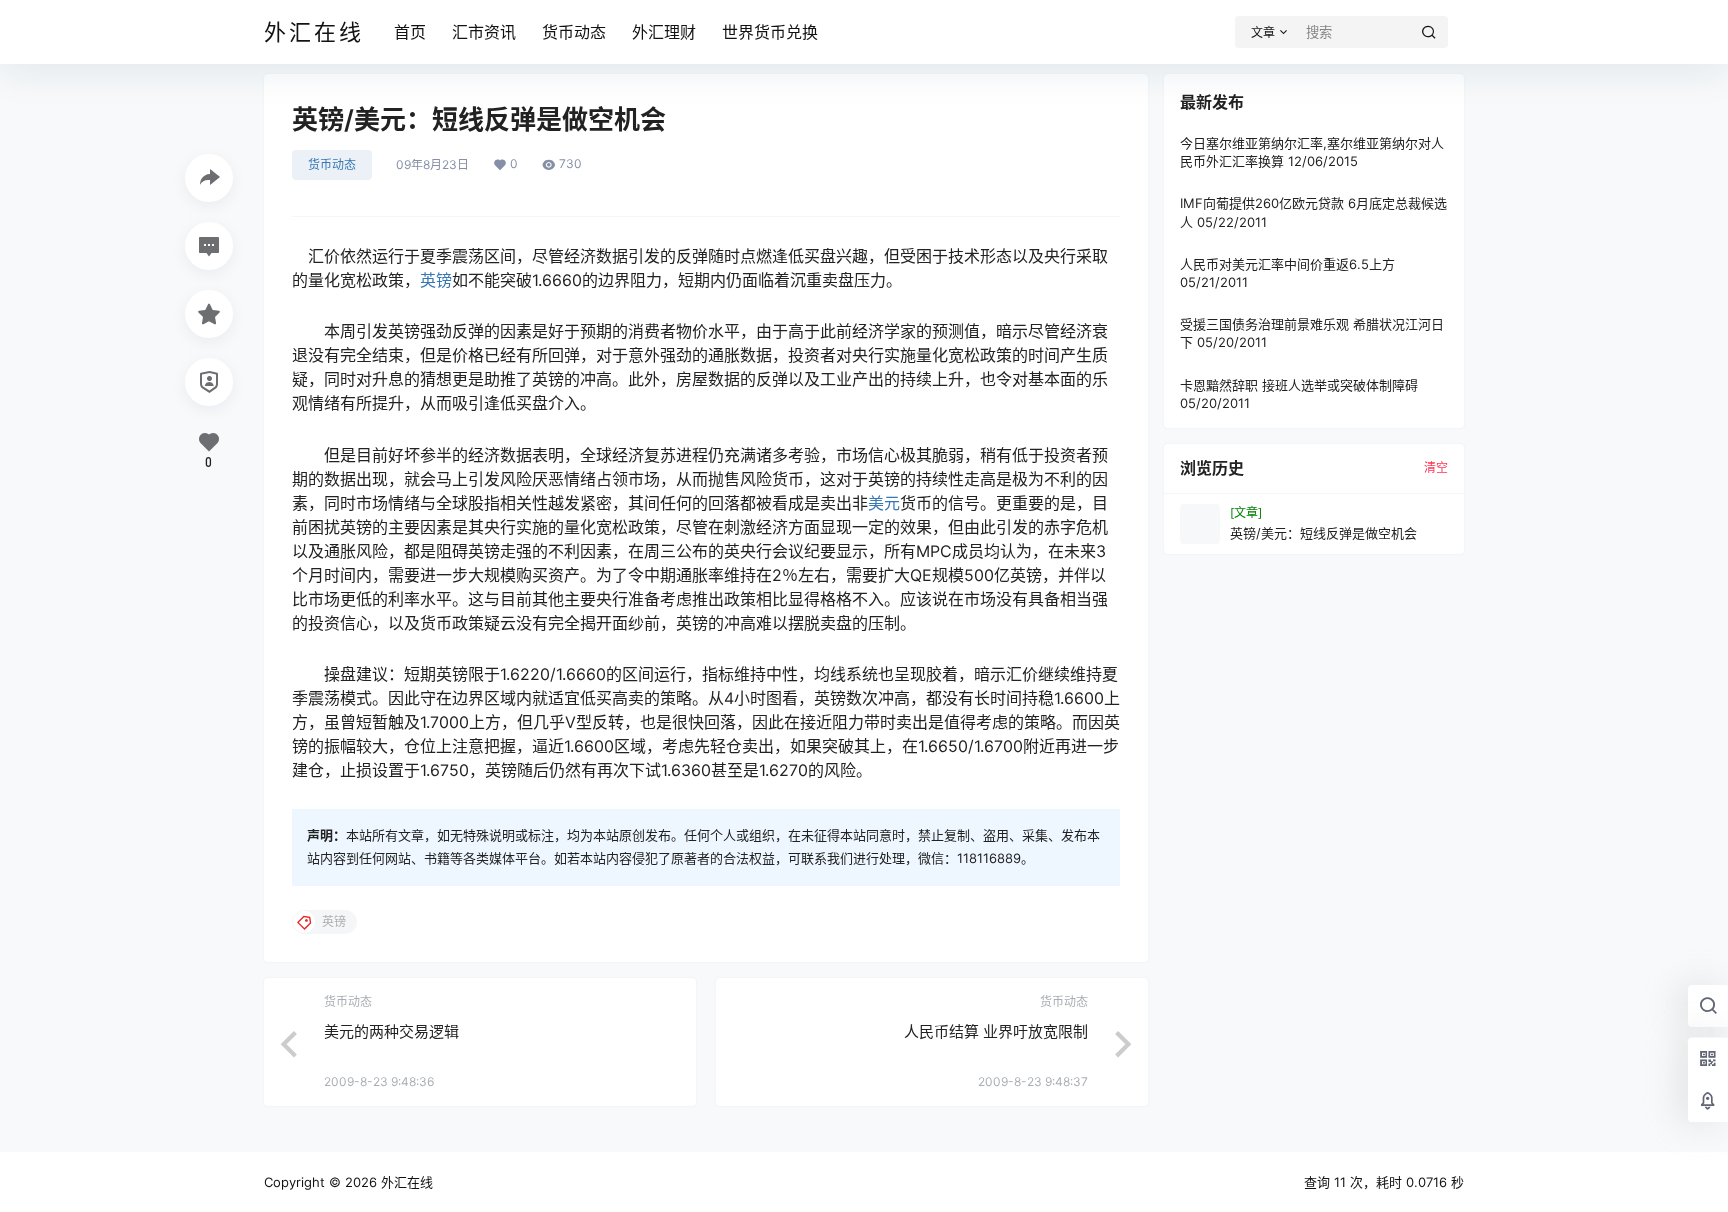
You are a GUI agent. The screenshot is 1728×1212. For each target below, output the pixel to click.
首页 (410, 32)
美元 (884, 503)
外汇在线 (405, 1182)
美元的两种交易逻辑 (391, 1031)
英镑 (436, 280)
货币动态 (574, 32)
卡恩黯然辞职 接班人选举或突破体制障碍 (1299, 385)
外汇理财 (664, 32)
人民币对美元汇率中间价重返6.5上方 (1287, 264)
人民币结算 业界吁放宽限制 (996, 1031)
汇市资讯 (484, 32)
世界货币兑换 (770, 32)
